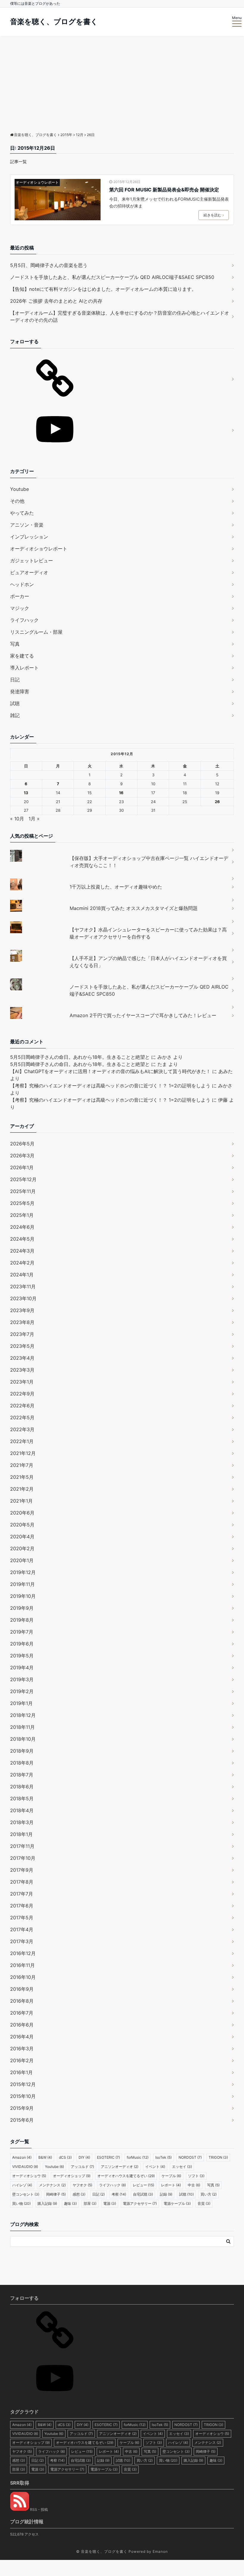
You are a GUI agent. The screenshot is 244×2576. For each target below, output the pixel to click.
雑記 (15, 715)
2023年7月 (22, 1334)
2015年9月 (22, 2108)
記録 (166, 2194)
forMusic (138, 2157)
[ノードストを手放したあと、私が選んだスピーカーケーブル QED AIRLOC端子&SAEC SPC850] (122, 978)
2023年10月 (23, 1298)
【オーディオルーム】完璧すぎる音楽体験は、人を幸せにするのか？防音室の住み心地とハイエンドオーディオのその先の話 (120, 316)
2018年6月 (22, 1787)
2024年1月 (22, 1275)
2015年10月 (23, 2096)
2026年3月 (22, 1156)
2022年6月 (22, 1406)
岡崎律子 (56, 2194)
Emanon (160, 2551)
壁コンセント (26, 2194)
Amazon (22, 2157)
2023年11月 (23, 1287)
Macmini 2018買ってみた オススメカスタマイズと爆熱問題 (134, 908)
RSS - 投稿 (39, 2509)
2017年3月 (22, 1941)
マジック (20, 608)
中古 (194, 2185)
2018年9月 (22, 1751)
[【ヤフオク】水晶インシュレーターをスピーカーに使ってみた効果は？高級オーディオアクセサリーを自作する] (122, 921)
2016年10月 (23, 1977)
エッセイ (182, 2167)
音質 (204, 2203)
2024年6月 (22, 1227)
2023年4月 (22, 1358)
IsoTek (164, 2157)
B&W (45, 2157)
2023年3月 (22, 1370)
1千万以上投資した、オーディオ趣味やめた (116, 887)
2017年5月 (22, 1918)
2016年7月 (22, 2013)
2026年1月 (22, 1167)
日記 (15, 680)
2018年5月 (22, 1798)
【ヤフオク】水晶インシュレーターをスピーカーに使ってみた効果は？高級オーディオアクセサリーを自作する (148, 933)
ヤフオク (82, 2185)
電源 (110, 2203)
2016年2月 (22, 2060)
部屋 (90, 2203)
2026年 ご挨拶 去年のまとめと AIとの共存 (56, 301)
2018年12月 (23, 1715)
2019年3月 (22, 1679)
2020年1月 (22, 1560)
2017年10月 (23, 1858)
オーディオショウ (29, 2176)
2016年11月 (22, 1965)
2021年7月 (22, 1465)
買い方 (209, 2194)
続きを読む (212, 215)
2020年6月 (22, 1513)
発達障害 (20, 691)
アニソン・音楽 (27, 525)
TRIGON (218, 2157)
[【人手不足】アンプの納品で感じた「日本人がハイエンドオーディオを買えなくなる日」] (122, 950)
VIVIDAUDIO (25, 2167)
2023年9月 (22, 1310)
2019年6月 (22, 1644)
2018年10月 (23, 1739)
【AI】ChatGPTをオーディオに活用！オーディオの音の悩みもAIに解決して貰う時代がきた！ (110, 1071)
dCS (65, 2157)
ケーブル (171, 2176)
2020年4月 (22, 1537)
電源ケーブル (177, 2203)
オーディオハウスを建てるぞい (126, 2176)
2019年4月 (22, 1668)
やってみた (22, 513)
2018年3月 (22, 1822)
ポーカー (20, 596)
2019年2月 (22, 1691)
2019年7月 (22, 1632)
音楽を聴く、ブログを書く (54, 22)
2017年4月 (22, 1929)
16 (121, 793)
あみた (226, 1071)
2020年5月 (22, 1525)
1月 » (34, 819)
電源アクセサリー (140, 2203)
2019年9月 (22, 1608)
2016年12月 (23, 1953)
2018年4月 (22, 1810)
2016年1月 (21, 2072)
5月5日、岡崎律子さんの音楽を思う (49, 265)
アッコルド (82, 2167)
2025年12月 (23, 1179)
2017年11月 (22, 1846)
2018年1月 (21, 1834)
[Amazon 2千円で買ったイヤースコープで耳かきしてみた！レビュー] (122, 1007)
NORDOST (190, 2157)
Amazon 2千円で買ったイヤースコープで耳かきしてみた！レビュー (143, 1015)
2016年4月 (22, 2037)
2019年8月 (22, 1620)
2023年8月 (22, 1322)
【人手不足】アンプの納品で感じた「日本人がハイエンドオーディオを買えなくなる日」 (148, 962)
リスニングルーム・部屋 (36, 632)
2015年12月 (23, 2084)
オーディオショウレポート (37, 182)
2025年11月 (23, 1191)
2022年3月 (22, 1429)
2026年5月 (22, 1144)
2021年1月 (21, 1501)
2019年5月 (22, 1656)
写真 (15, 644)
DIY (84, 2157)
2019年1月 (21, 1703)
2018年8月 (22, 1763)
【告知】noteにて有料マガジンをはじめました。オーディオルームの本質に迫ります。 (103, 289)
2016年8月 (22, 2001)
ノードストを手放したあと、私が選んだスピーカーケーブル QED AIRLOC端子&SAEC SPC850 (112, 277)
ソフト (196, 2176)
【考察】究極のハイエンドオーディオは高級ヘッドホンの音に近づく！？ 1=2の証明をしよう (110, 1086)
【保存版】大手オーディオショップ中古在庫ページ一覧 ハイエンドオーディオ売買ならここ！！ (149, 862)
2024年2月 (22, 1263)
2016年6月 (22, 2025)
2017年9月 (22, 1870)
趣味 (70, 2203)
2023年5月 (22, 1346)
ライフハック (24, 620)
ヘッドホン (22, 584)
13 (26, 793)
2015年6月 (22, 2120)
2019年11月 (22, 1584)
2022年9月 (22, 1394)
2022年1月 (22, 1441)
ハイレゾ (22, 2185)
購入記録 (47, 2203)
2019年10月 (23, 1596)
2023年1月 (22, 1382)
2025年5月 (22, 1203)
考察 (119, 2194)
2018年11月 (22, 1727)
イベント (155, 2167)
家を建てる (22, 656)
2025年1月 (22, 1215)
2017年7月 (22, 1894)
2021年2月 (22, 1489)
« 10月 (17, 819)
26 (217, 802)
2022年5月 (22, 1417)
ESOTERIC (108, 2157)
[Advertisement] (122, 81)
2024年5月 (22, 1239)
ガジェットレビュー (32, 561)
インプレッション (29, 537)
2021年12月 (23, 1453)
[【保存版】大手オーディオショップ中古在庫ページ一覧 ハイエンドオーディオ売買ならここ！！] (122, 850)
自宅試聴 (143, 2194)
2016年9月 (22, 1989)
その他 (17, 501)
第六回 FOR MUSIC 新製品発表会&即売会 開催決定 (164, 190)
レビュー (143, 2185)
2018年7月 (22, 1775)
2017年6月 (22, 1906)
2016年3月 (22, 2049)
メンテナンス (52, 2185)
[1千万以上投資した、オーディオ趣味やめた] (122, 878)
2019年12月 (23, 1572)
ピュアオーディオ (29, 572)
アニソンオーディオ (120, 2167)
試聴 (15, 703)
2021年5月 (22, 1477)
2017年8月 (22, 1882)
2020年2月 (22, 1548)
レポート (171, 2185)
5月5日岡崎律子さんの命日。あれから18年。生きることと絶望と (80, 1057)
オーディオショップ (72, 2176)
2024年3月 (22, 1251)
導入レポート (24, 668)
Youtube (19, 489)
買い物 (21, 2203)
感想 (79, 2194)
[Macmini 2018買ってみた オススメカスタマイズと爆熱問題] (122, 900)
